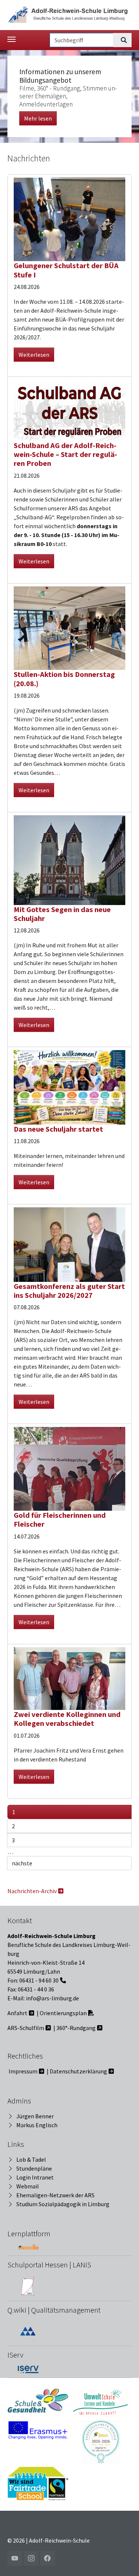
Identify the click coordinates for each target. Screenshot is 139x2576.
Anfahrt (17, 2013)
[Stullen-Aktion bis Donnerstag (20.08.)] (69, 627)
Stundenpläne (34, 2168)
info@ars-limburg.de (52, 1998)
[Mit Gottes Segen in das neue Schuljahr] (69, 859)
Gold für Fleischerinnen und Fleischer (60, 1520)
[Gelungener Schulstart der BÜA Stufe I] (69, 218)
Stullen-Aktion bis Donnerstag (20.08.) (64, 679)
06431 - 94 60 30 (39, 1980)
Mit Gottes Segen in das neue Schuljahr (62, 914)
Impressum (23, 2071)
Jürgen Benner (35, 2116)
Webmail (28, 2186)
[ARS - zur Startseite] (69, 14)
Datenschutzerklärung (78, 2071)
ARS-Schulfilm (26, 2028)
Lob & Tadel (31, 2159)
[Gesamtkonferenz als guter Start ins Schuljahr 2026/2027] (69, 1244)
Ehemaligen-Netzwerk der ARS (55, 2195)
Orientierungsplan (63, 2013)
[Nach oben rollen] (123, 2560)
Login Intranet (35, 2177)
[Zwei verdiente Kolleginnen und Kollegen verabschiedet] (69, 1678)
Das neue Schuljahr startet (58, 1129)
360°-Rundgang (76, 2028)
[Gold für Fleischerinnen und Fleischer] (69, 1468)
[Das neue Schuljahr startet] (69, 1086)
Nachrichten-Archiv (32, 1891)
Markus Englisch (37, 2125)
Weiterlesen (34, 355)
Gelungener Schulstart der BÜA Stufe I (66, 270)
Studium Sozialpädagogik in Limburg (63, 2204)
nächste (22, 1863)
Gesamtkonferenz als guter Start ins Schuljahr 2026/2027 (69, 1291)
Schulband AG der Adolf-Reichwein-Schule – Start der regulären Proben (65, 455)
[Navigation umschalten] (11, 39)
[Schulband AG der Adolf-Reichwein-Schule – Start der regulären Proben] (69, 409)
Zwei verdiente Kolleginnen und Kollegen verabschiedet (67, 1719)
